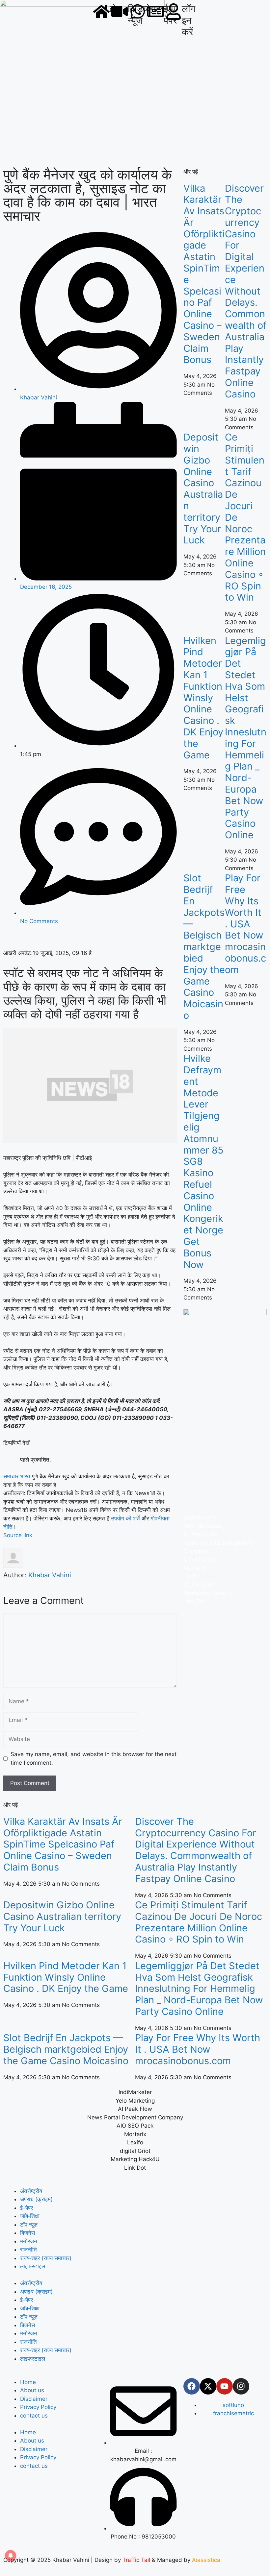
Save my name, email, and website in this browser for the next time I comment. (94, 1758)
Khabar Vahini (50, 1575)
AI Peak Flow (201, 1534)
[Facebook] (192, 2386)
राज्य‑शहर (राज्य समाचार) (46, 2258)
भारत (25, 1476)
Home (28, 2382)
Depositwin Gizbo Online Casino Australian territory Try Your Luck (203, 489)
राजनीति (28, 2250)
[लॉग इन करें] (174, 12)
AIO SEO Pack (202, 1560)
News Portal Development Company (135, 2117)
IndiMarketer (200, 1517)
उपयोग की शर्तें (125, 1518)
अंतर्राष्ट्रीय (31, 2191)
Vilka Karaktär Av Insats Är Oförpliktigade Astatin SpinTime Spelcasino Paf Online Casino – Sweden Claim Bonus (204, 274)
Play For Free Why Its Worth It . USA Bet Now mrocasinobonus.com (245, 924)
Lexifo (191, 1576)
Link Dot (194, 1601)
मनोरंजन (29, 2241)
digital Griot (199, 1585)
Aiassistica (206, 2560)
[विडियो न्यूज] (120, 12)
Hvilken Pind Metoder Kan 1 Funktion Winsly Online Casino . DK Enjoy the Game (203, 698)
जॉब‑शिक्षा (30, 2216)
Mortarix (194, 1568)
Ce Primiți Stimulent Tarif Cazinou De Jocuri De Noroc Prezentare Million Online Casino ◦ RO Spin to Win (199, 1922)
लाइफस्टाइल (33, 2266)
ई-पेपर (27, 2208)
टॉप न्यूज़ (29, 2225)
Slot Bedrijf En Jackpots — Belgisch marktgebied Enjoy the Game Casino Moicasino (204, 947)
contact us (34, 2416)
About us (32, 2390)
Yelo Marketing (203, 1526)
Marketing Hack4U (208, 1593)
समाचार (11, 1476)
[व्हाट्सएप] (138, 12)
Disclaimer (34, 2399)
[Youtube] (225, 2386)
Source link (18, 1535)
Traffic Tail (136, 2560)
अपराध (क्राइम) (36, 2199)
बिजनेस (27, 2233)
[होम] (101, 12)
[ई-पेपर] (155, 12)
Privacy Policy (38, 2407)
